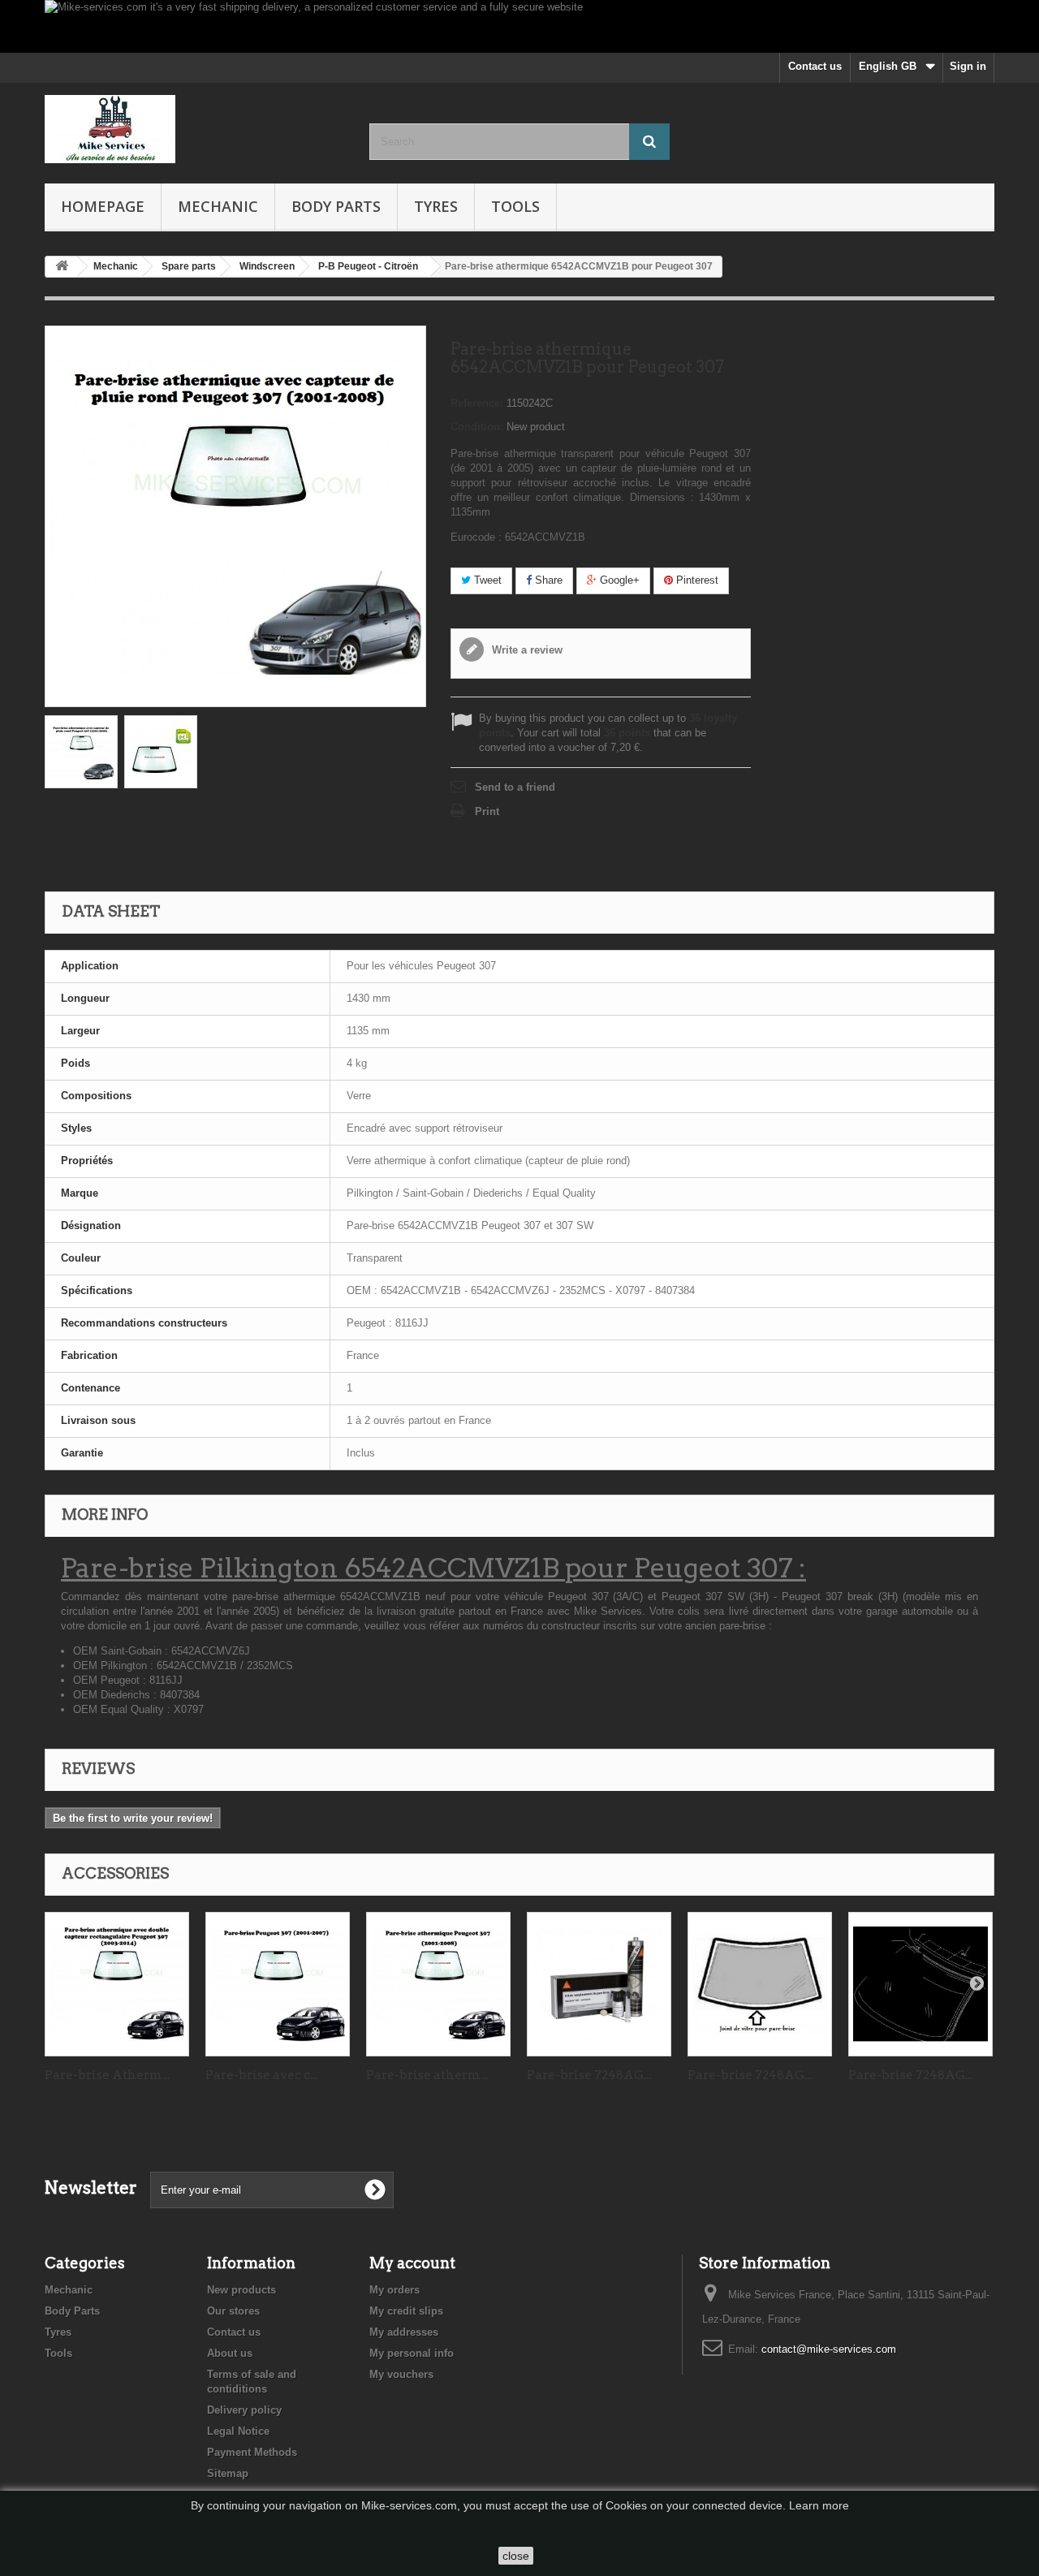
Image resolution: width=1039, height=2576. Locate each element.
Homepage (103, 206)
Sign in (968, 66)
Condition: (477, 427)
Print (487, 811)
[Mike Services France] (195, 129)
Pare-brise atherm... (427, 2075)
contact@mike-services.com (829, 2349)
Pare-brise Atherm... (107, 2075)
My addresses (404, 2332)
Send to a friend (515, 787)
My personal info (412, 2353)
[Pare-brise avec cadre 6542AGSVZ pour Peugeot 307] (278, 1984)
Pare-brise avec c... (261, 2075)
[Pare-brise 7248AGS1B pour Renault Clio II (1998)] (599, 1984)
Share (547, 580)
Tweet (486, 580)
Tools (515, 206)
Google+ (618, 580)
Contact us (815, 66)
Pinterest (696, 580)
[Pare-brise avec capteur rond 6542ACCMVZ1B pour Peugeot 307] (81, 752)
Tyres (436, 206)
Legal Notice (238, 2431)
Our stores (233, 2311)
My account (412, 2263)
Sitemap (228, 2473)
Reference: (477, 403)
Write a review (526, 650)
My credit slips (406, 2311)
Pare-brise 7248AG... (589, 2075)
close (516, 2556)
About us (230, 2353)
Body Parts (336, 206)
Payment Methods (252, 2452)
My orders (394, 2290)
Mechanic (218, 206)
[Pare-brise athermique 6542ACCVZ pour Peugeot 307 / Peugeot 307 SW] (438, 1984)
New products (241, 2290)
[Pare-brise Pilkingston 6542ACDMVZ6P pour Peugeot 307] (117, 1984)
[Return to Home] (62, 267)
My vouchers (401, 2374)
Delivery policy (244, 2410)
